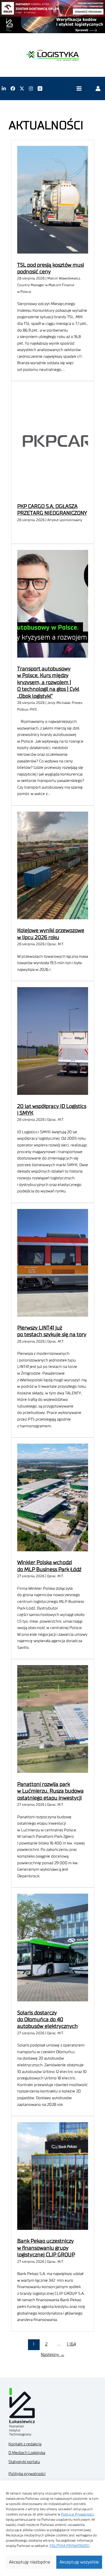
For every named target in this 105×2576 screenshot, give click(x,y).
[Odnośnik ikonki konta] (98, 88)
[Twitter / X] (22, 88)
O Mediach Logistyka (27, 2453)
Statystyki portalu (24, 2462)
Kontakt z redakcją (25, 2444)
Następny (53, 2355)
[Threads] (40, 88)
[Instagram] (31, 88)
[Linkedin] (4, 88)
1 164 (71, 2344)
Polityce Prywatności (78, 2514)
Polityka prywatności (27, 2474)
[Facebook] (13, 88)
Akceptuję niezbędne (30, 2562)
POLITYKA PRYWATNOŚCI (70, 2546)
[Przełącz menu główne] (79, 89)
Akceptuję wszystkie (79, 2562)
